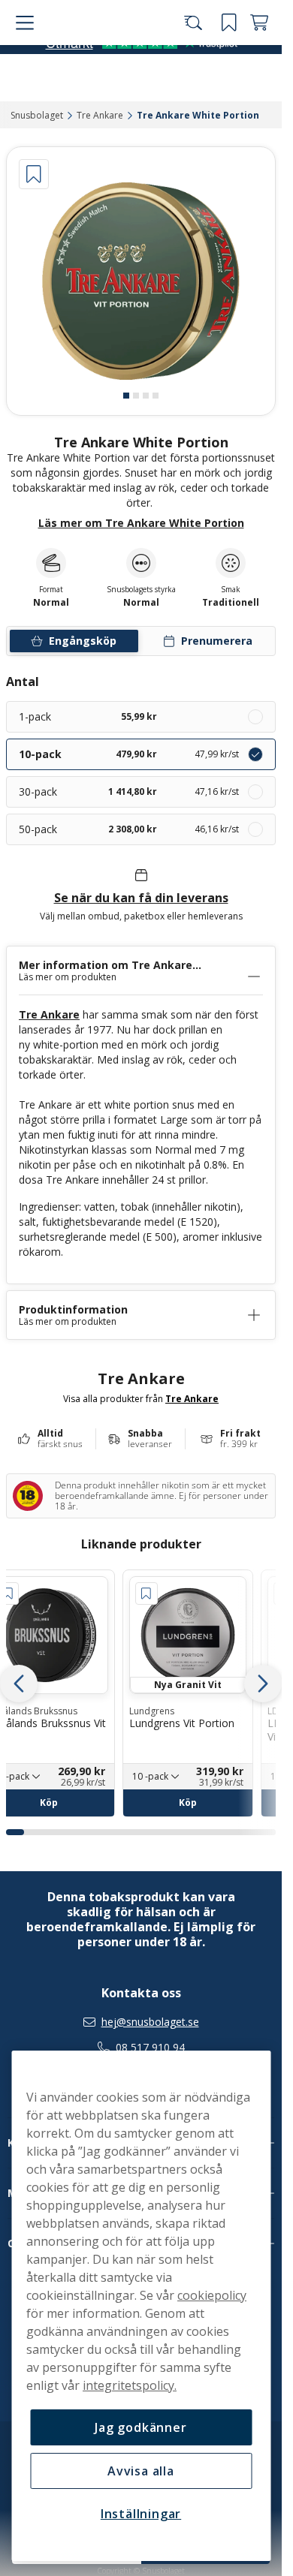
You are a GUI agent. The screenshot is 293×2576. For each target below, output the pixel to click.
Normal (141, 603)
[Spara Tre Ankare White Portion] (34, 174)
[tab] (126, 396)
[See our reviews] (141, 89)
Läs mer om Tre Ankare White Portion (141, 523)
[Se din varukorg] (259, 54)
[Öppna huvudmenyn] (23, 54)
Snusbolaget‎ (37, 115)
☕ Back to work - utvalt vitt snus (134, 15)
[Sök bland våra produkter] (199, 54)
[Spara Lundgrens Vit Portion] (146, 1593)
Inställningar (141, 2514)
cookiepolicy (212, 2295)
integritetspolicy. (130, 2385)
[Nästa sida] (263, 1684)
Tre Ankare (49, 1014)
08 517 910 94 (150, 2048)
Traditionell (231, 603)
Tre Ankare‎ (100, 115)
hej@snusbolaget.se (150, 2022)
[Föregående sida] (19, 1684)
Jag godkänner (140, 2427)
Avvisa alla (141, 2471)
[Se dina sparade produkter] (229, 54)
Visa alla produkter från (141, 1398)
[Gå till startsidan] (96, 54)
